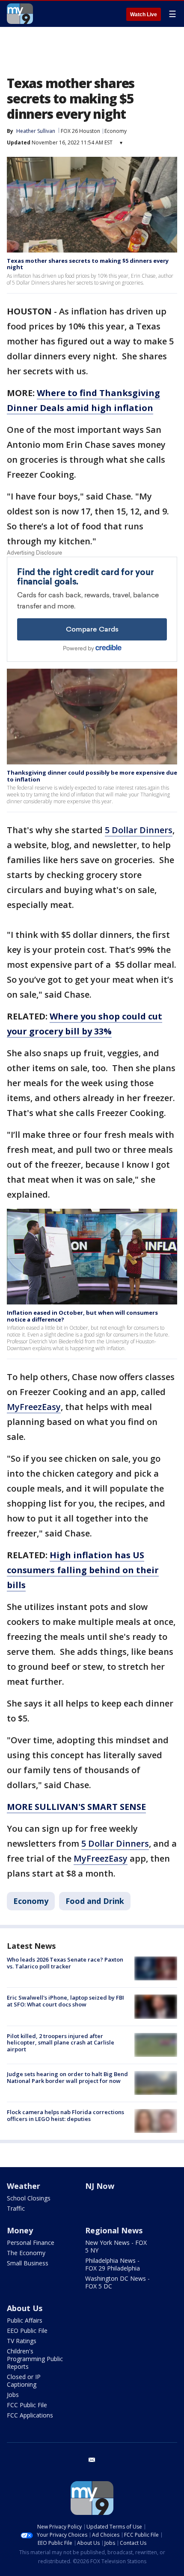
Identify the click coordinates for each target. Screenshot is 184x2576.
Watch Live (144, 15)
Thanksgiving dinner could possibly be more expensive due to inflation (92, 776)
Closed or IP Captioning (24, 2381)
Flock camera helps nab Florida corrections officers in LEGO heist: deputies (65, 2115)
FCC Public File (27, 2405)
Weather (24, 2186)
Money (20, 2230)
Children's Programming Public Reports (35, 2359)
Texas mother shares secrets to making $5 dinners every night (88, 264)
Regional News (114, 2230)
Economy (116, 131)
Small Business (28, 2263)
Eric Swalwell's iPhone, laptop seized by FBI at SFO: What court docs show (65, 2001)
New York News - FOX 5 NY (116, 2246)
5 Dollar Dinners (139, 830)
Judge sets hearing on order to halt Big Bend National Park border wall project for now (67, 2077)
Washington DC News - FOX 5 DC (117, 2282)
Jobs (13, 2395)
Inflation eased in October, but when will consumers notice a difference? (82, 1316)
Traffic (16, 2208)
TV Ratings (22, 2341)
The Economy (26, 2253)
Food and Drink (95, 1901)
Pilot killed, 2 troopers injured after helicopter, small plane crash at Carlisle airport (61, 2043)
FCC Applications (30, 2415)
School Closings (29, 2198)
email (92, 2460)
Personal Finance (31, 2243)
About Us (25, 2308)
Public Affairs (25, 2320)
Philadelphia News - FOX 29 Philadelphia (113, 2264)
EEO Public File (27, 2331)
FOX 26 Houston (80, 131)
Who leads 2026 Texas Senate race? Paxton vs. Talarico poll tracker (65, 1963)
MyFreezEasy (34, 1407)
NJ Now (100, 2186)
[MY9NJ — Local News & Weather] (20, 14)
